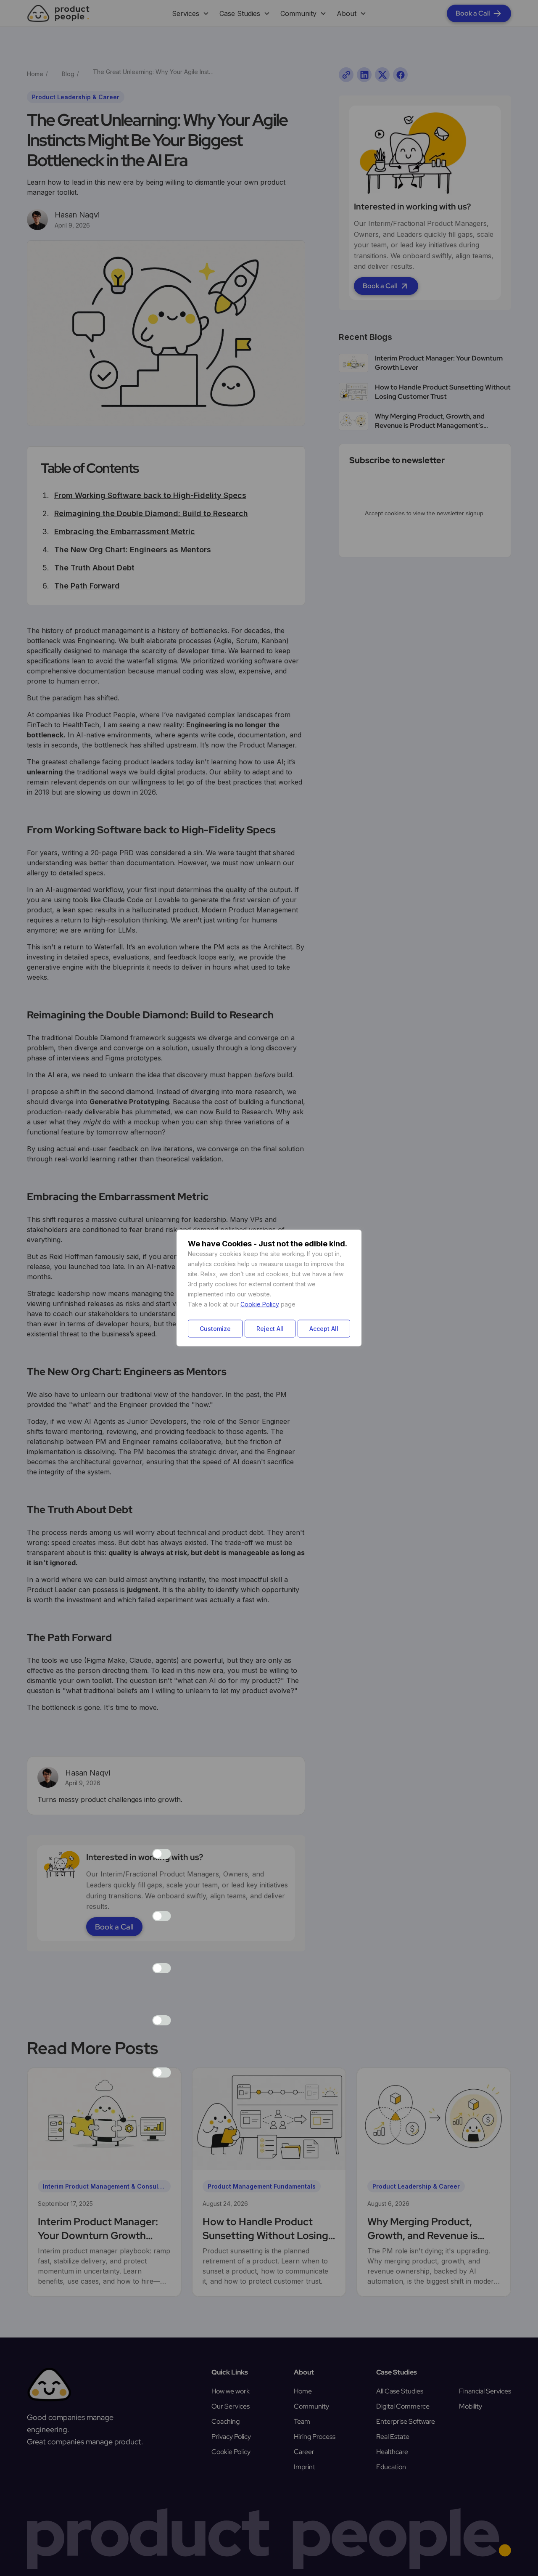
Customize (215, 1329)
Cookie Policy (260, 1304)
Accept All (324, 1329)
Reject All (270, 1329)
